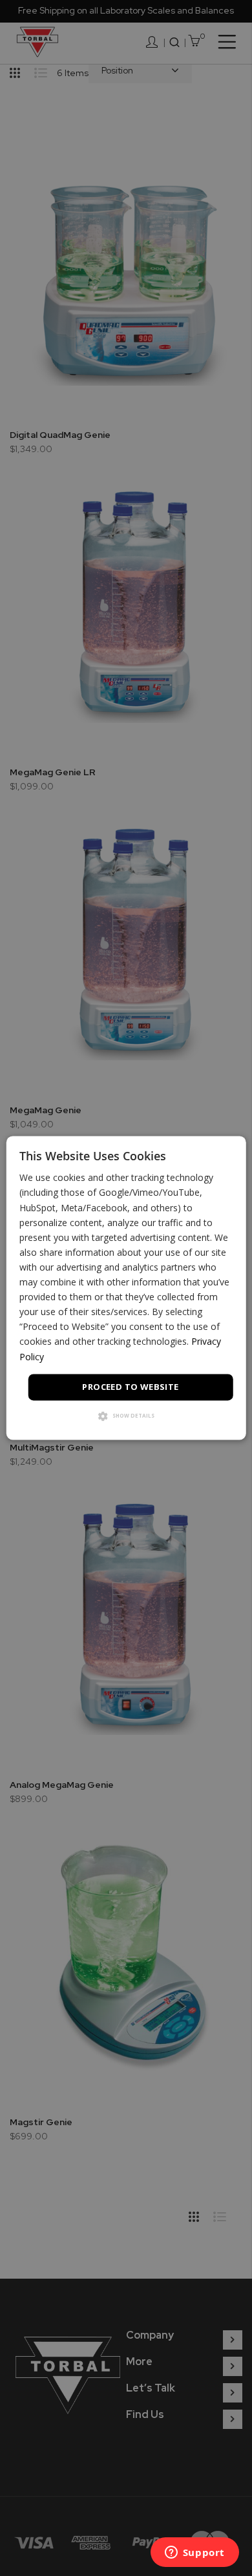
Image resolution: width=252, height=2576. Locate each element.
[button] (126, 1417)
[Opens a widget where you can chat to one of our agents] (194, 2553)
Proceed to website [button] (130, 1387)
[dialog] (126, 1288)
